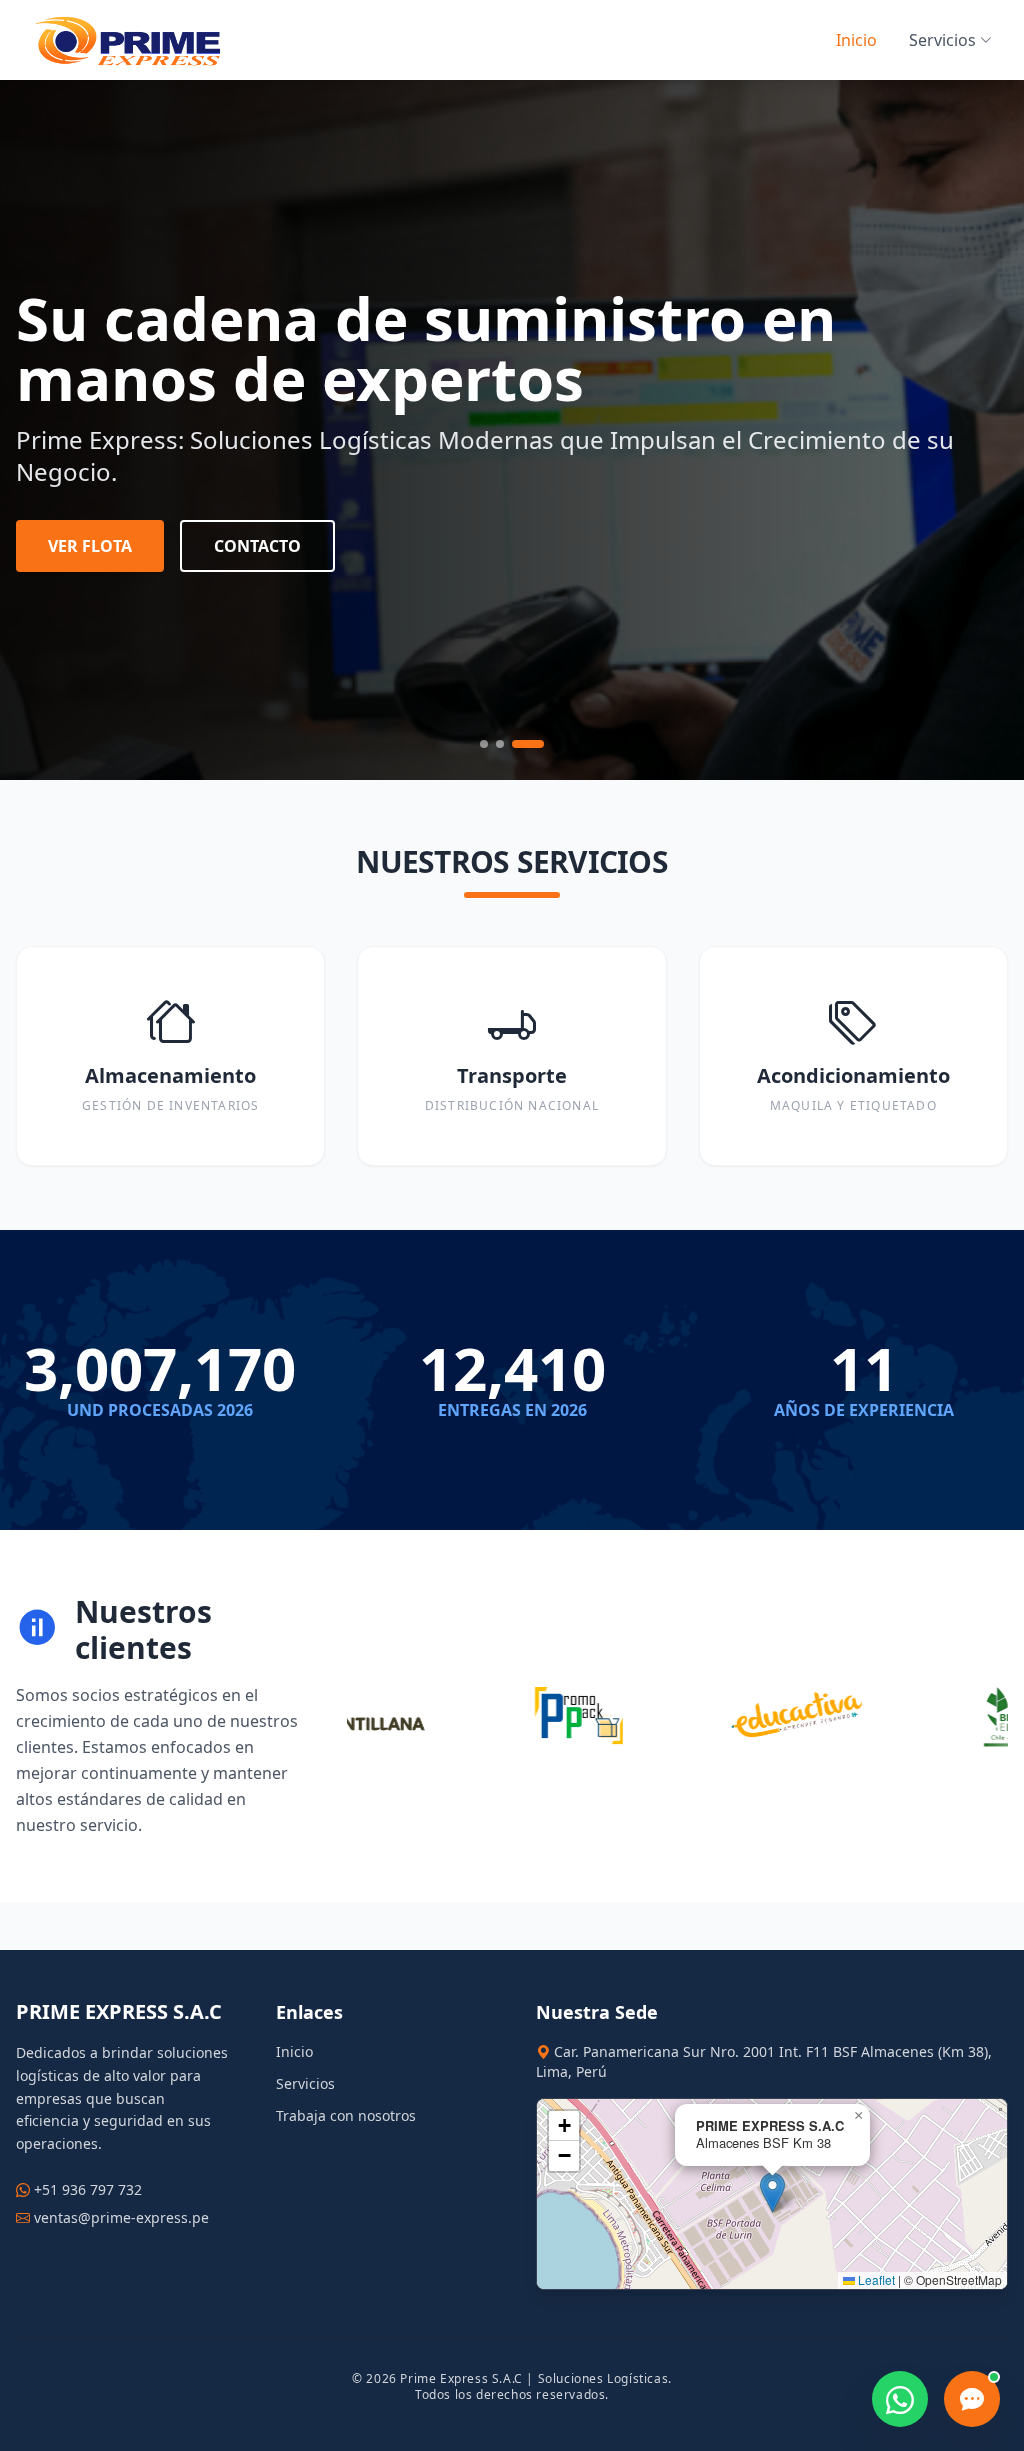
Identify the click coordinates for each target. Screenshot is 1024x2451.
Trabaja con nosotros (346, 2115)
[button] (772, 2192)
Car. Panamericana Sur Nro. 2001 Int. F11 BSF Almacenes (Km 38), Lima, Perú (764, 2061)
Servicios (942, 40)
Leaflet (875, 2279)
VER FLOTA (90, 546)
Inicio (856, 40)
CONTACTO (257, 546)
